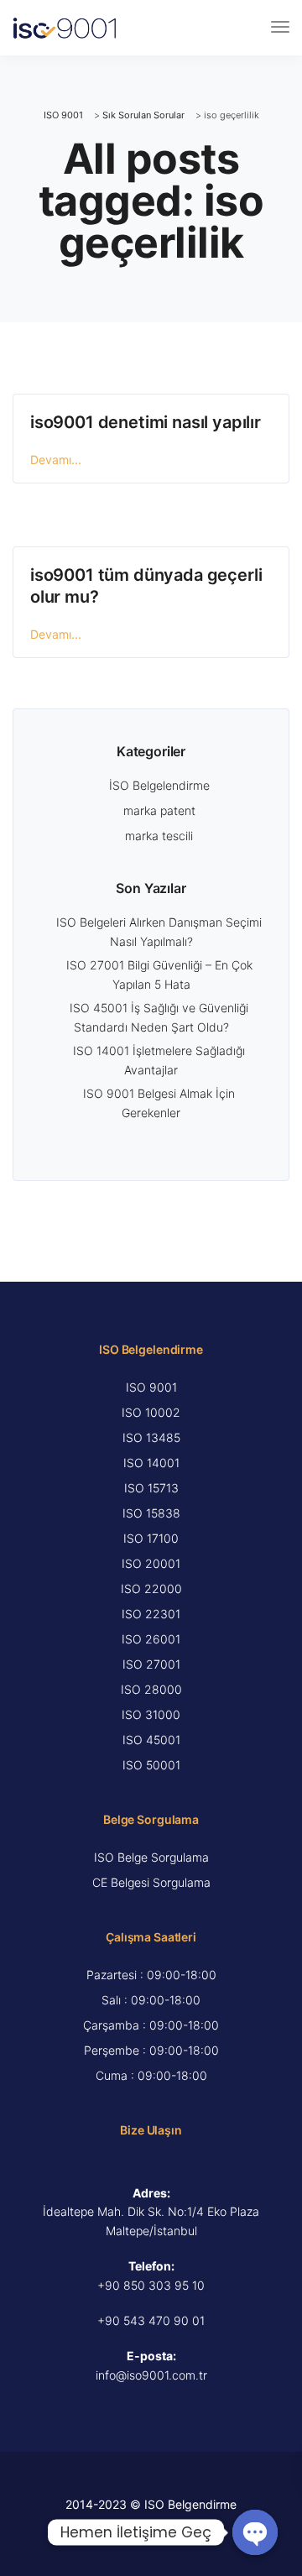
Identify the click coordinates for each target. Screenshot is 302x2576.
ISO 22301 (151, 1614)
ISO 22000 (151, 1588)
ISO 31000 (151, 1714)
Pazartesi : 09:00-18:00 (151, 1975)
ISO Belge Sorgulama (151, 1857)
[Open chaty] (255, 2532)
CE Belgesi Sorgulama (151, 1882)
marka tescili (159, 836)
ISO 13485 (151, 1437)
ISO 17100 (151, 1538)
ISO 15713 (151, 1488)
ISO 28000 (151, 1689)
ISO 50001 (151, 1765)
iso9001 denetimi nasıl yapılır (146, 422)
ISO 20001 (151, 1563)
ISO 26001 (151, 1639)
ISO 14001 (151, 1463)
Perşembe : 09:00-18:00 (151, 2050)
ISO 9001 (151, 1387)
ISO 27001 (151, 1664)
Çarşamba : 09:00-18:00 (151, 2025)
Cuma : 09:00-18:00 (151, 2075)
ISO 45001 (151, 1740)
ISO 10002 (151, 1412)
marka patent (159, 810)
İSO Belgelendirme (159, 785)
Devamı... (56, 460)
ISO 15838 (151, 1513)
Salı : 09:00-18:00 (151, 2000)
